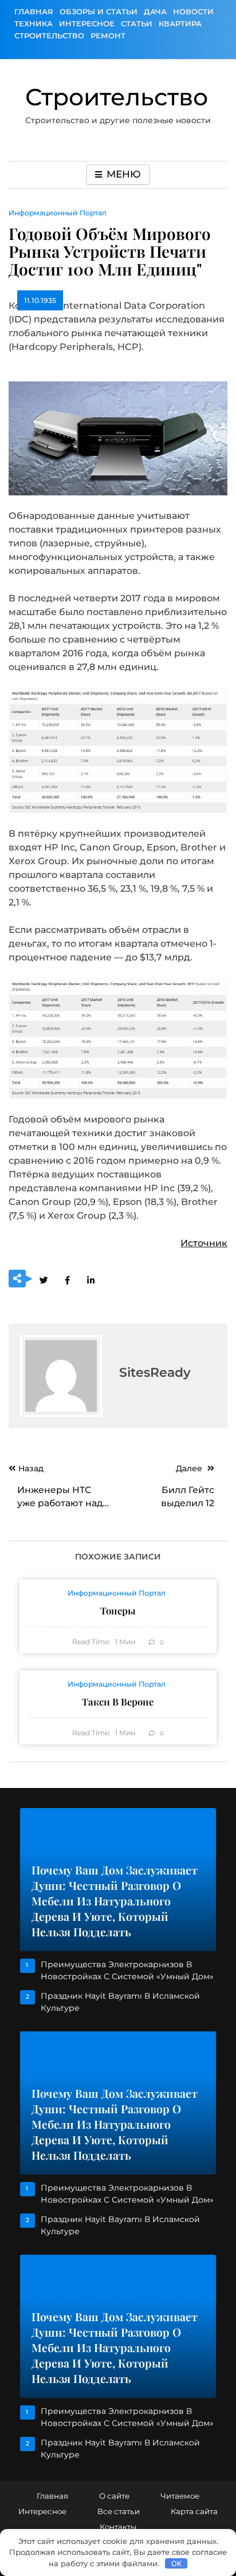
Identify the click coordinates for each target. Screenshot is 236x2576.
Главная (34, 11)
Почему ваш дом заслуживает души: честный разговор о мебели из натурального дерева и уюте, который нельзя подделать (115, 1901)
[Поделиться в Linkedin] (91, 1279)
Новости (193, 11)
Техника (34, 23)
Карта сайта (194, 2511)
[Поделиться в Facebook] (67, 1279)
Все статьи (119, 2511)
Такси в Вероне (118, 1701)
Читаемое (180, 2496)
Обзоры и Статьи (99, 11)
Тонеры (118, 1610)
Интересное (87, 23)
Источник (204, 1243)
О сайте (114, 2496)
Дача (155, 11)
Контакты (118, 2527)
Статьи (137, 23)
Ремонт (108, 36)
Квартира (180, 23)
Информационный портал (58, 213)
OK (176, 2563)
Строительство (49, 36)
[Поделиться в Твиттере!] (44, 1279)
